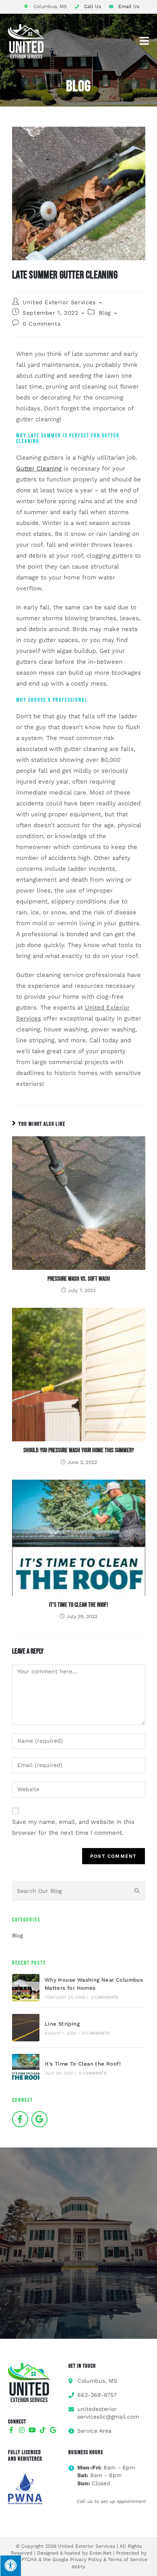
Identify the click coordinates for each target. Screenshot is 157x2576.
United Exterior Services (59, 302)
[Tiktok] (43, 2430)
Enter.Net (100, 2553)
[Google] (39, 2119)
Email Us (129, 6)
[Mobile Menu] (145, 41)
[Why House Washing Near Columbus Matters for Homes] (26, 1988)
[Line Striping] (26, 2028)
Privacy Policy (86, 2559)
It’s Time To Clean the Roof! (78, 1605)
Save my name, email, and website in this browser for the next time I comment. (73, 1827)
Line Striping (62, 2024)
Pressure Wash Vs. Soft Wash (79, 1279)
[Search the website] (79, 1890)
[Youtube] (32, 2430)
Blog (105, 313)
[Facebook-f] (20, 2119)
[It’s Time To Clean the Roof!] (26, 2068)
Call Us (93, 6)
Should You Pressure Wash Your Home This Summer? (79, 1450)
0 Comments (41, 324)
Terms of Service (128, 2559)
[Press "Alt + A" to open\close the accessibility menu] (10, 2566)
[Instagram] (22, 2430)
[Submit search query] (137, 1891)
